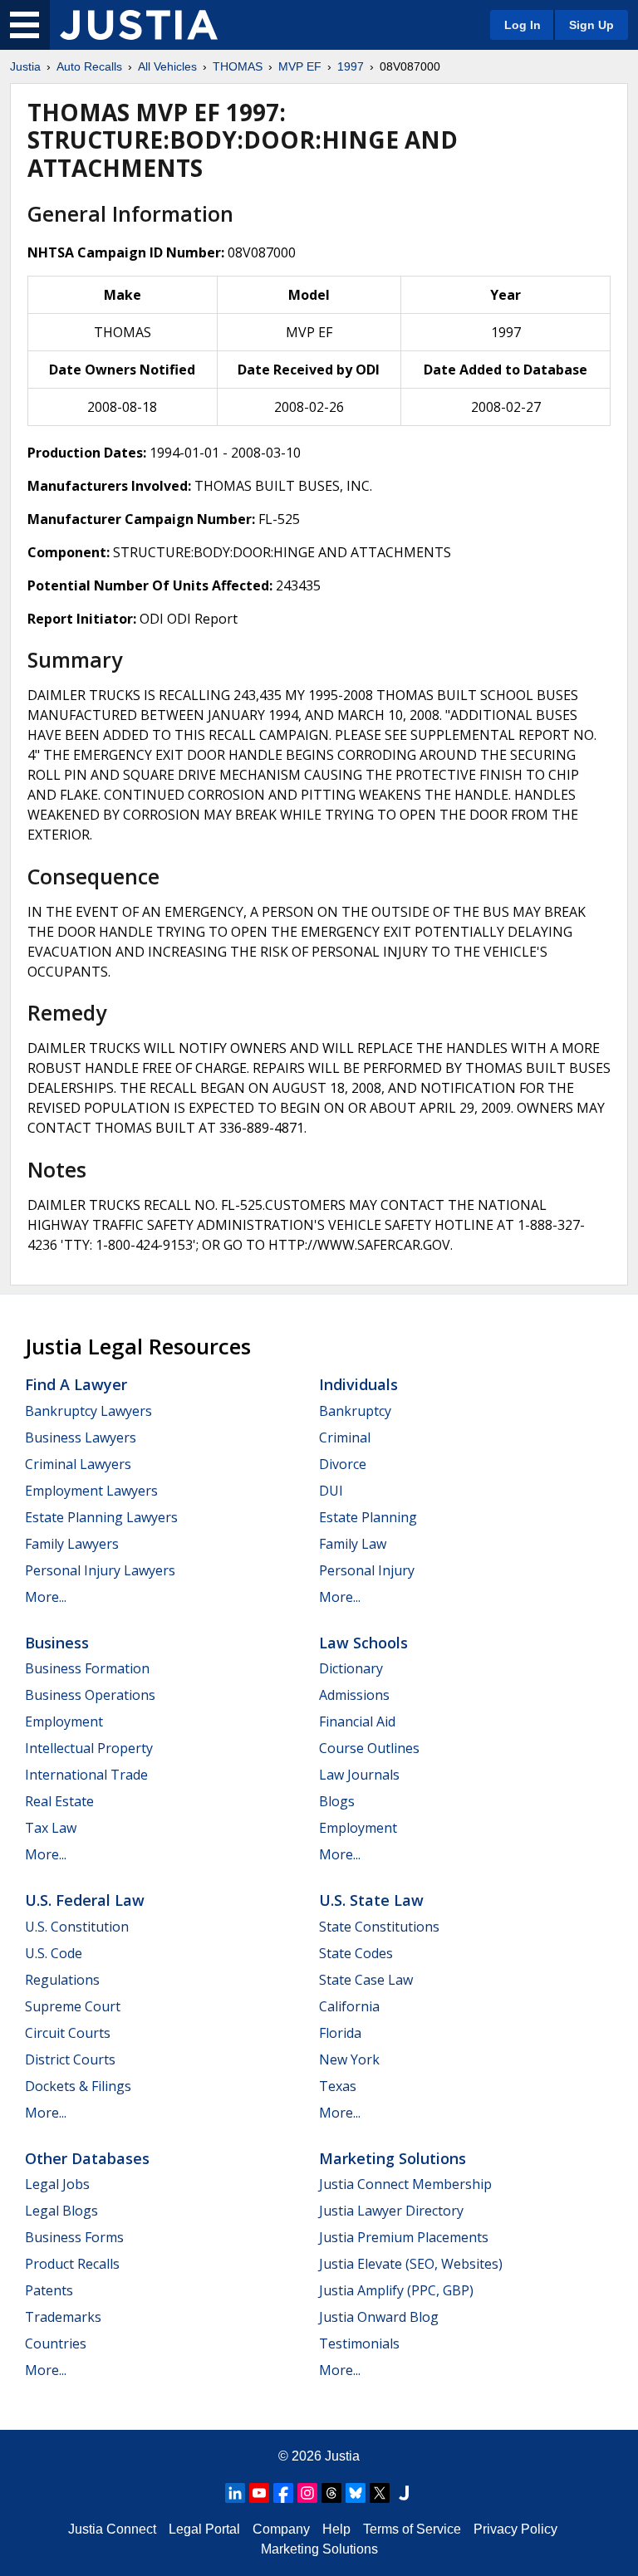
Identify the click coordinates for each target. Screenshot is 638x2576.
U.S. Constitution (77, 1927)
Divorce (343, 1464)
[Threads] (331, 2493)
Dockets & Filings (78, 2086)
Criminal (345, 1437)
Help (336, 2529)
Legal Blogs (61, 2211)
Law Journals (359, 1775)
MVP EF (300, 66)
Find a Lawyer (76, 1384)
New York (349, 2059)
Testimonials (359, 2343)
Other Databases (87, 2158)
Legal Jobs (57, 2184)
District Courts (70, 2059)
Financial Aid (357, 1721)
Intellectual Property (89, 1748)
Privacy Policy (515, 2529)
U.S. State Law (371, 1900)
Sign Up (591, 25)
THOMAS (238, 66)
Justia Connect (112, 2529)
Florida (340, 2033)
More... (46, 1597)
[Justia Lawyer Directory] (404, 2493)
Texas (338, 2086)
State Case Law (366, 1980)
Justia (25, 66)
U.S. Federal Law (85, 1900)
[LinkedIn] (235, 2493)
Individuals (358, 1384)
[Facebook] (283, 2493)
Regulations (62, 1980)
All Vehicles (167, 66)
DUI (331, 1491)
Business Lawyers (81, 1437)
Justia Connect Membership (405, 2184)
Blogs (337, 1801)
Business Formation (87, 1668)
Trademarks (63, 2317)
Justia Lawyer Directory (391, 2211)
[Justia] (139, 25)
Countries (56, 2343)
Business (57, 1643)
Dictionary (351, 1668)
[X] (380, 2493)
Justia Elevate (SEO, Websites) (411, 2264)
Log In (523, 25)
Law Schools (363, 1643)
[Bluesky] (356, 2493)
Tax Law (51, 1828)
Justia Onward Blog (379, 2317)
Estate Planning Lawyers (101, 1517)
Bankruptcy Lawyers (88, 1411)
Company (281, 2529)
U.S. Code (54, 1953)
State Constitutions (379, 1927)
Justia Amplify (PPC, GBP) (396, 2290)
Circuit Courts (68, 2033)
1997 (351, 66)
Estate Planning (368, 1517)
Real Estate (59, 1801)
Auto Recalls (89, 66)
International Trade (86, 1775)
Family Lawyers (72, 1544)
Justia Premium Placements (404, 2237)
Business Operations (90, 1695)
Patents (49, 2290)
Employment (64, 1721)
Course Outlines (369, 1748)
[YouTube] (259, 2493)
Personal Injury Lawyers (100, 1570)
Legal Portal (204, 2529)
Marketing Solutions (393, 2158)
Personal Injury (367, 1570)
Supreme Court (73, 2006)
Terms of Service (412, 2529)
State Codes (356, 1953)
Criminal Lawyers (78, 1464)
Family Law (353, 1544)
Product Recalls (72, 2264)
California (349, 2006)
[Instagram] (307, 2493)
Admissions (354, 1695)
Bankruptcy (355, 1411)
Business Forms (74, 2237)
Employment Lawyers (91, 1491)
